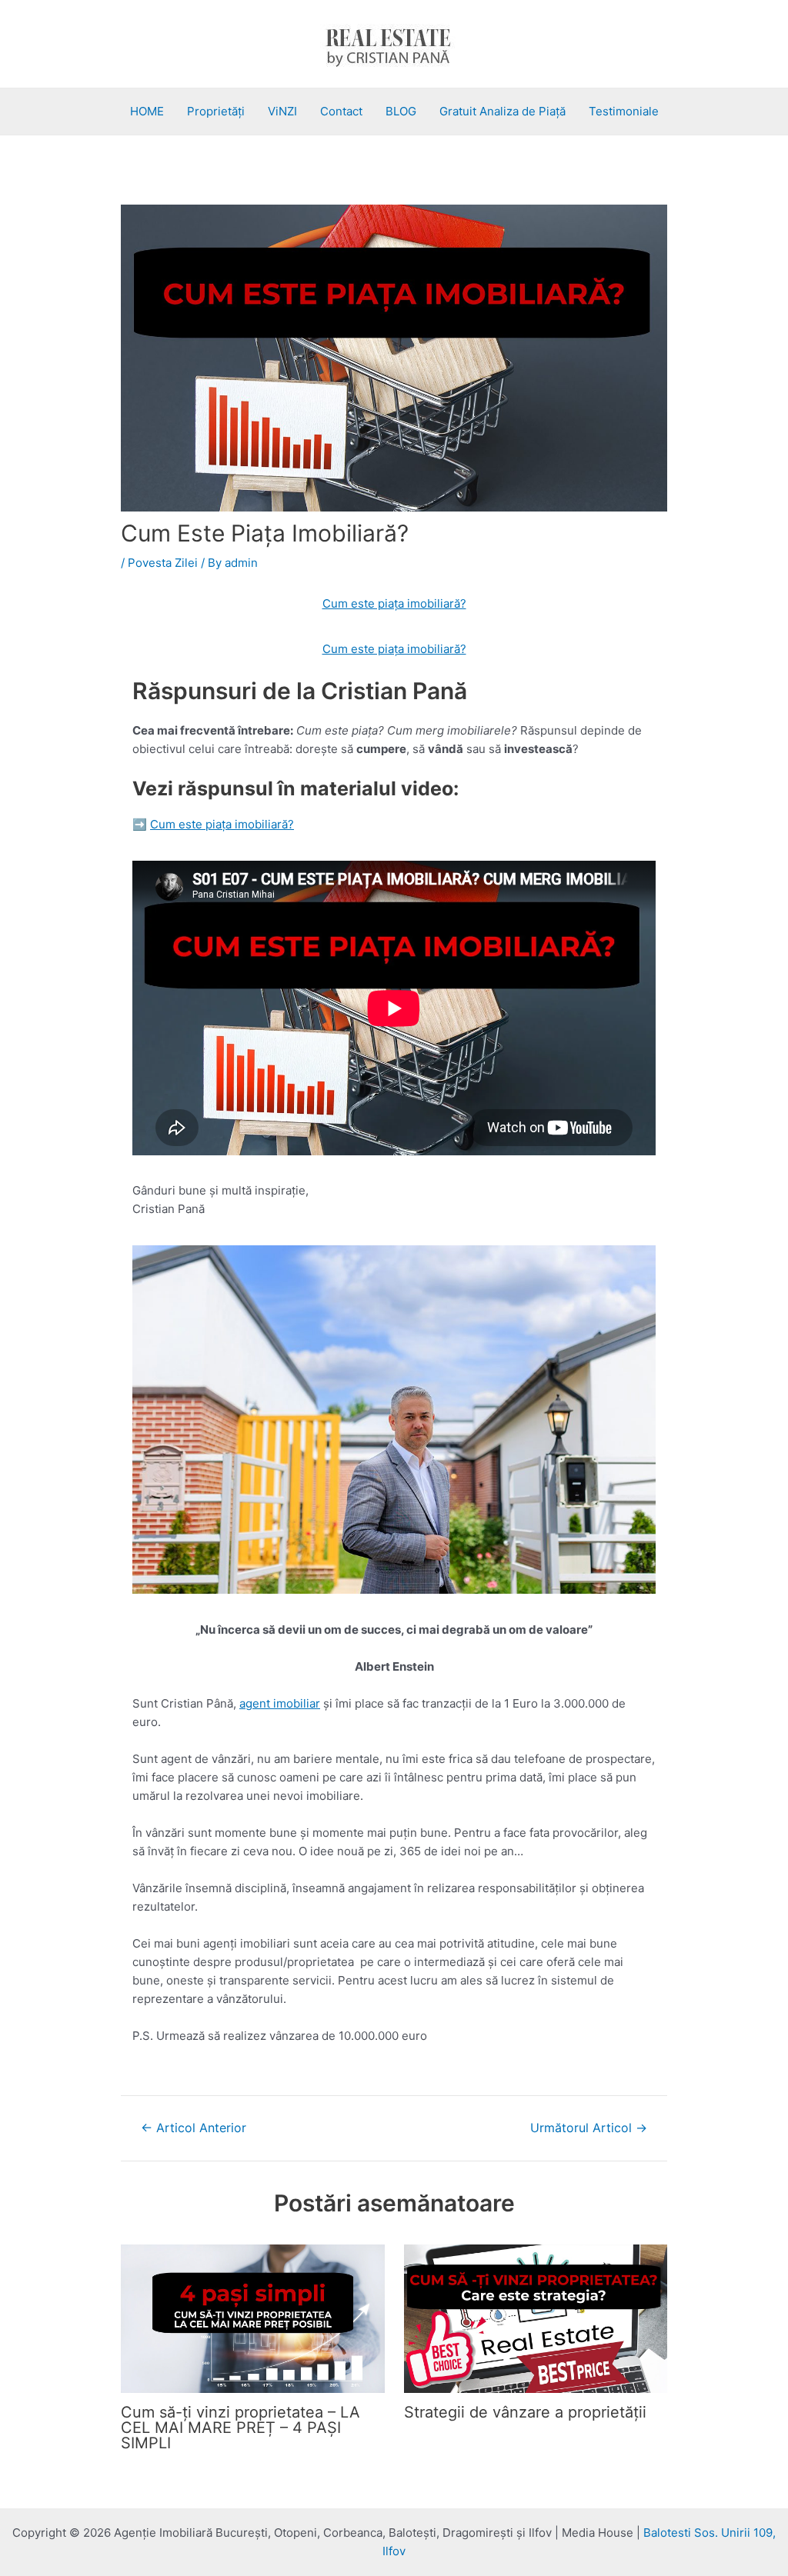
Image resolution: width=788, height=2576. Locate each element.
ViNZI (282, 111)
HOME (147, 111)
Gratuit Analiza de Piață (503, 111)
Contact (341, 111)
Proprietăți (216, 111)
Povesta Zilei (163, 563)
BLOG (401, 111)
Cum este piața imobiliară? (394, 603)
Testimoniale (624, 111)
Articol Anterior (194, 2128)
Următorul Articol (589, 2128)
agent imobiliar (280, 1703)
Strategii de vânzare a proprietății (525, 2412)
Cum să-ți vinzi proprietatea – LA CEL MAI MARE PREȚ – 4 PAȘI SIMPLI (240, 2428)
